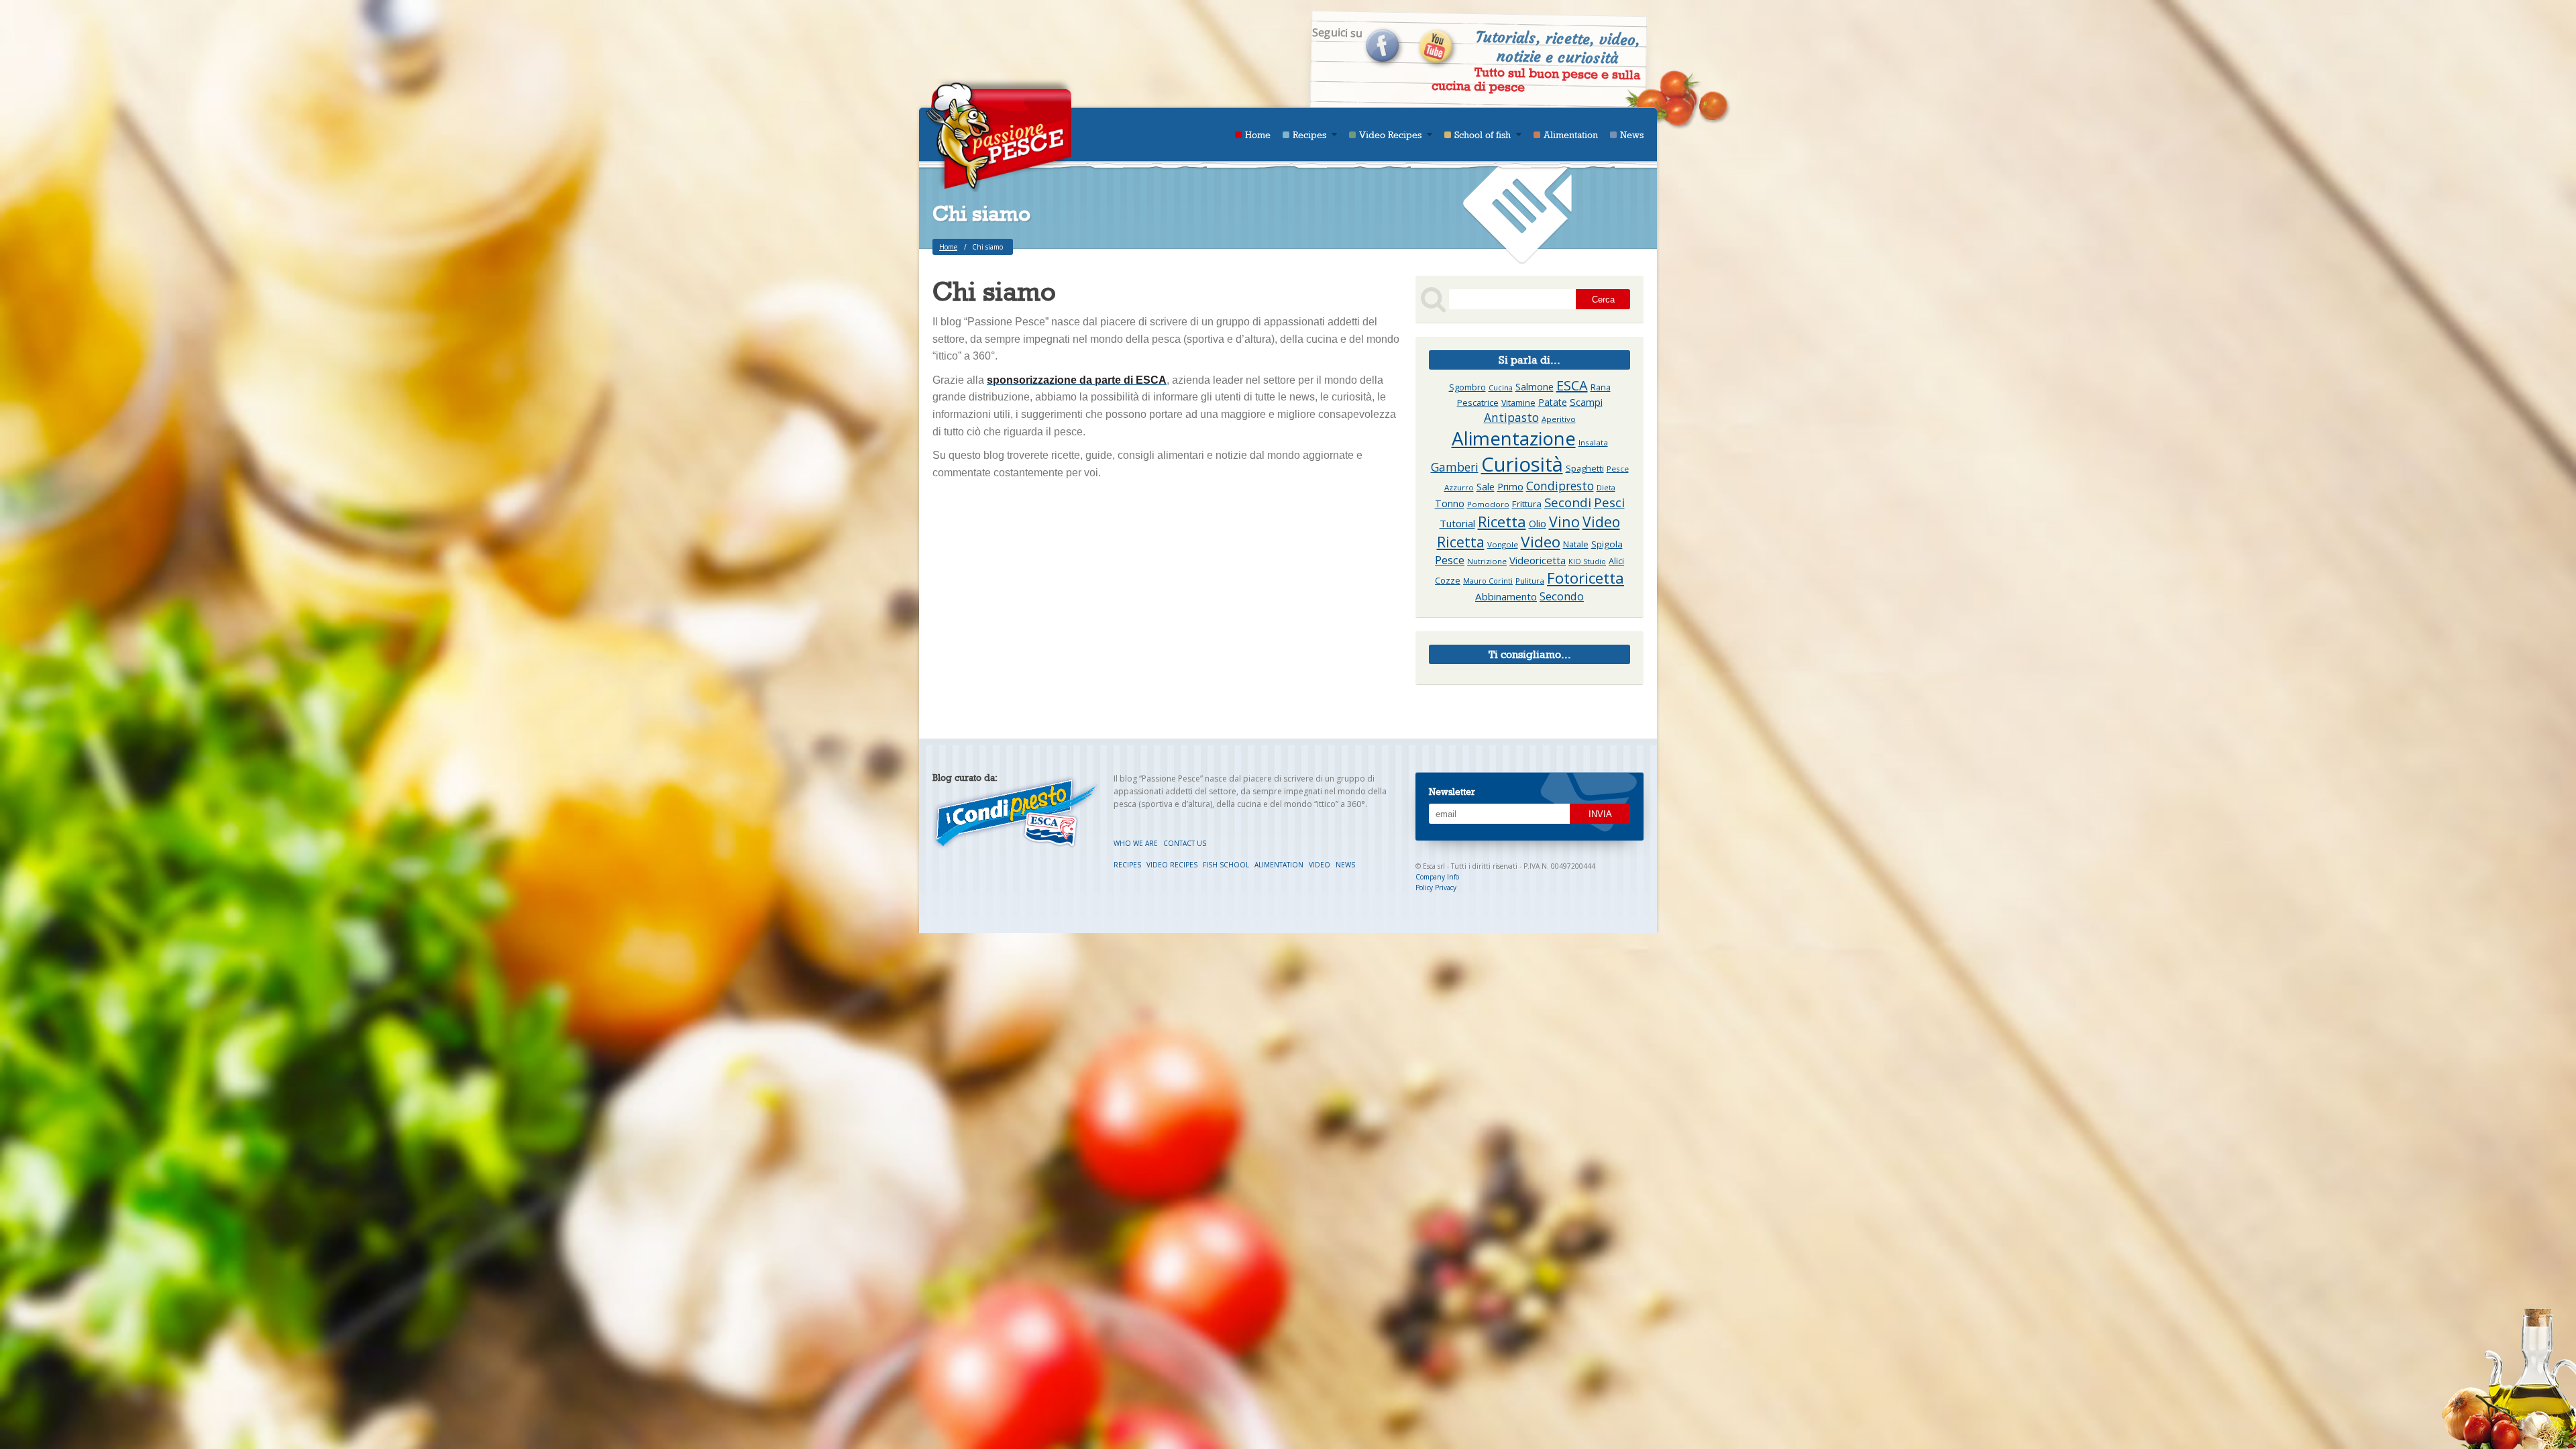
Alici (1616, 561)
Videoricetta (1538, 560)
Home (1258, 135)
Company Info (1437, 877)
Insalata (1593, 442)
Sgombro (1467, 387)
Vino (1564, 522)
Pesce (1450, 560)
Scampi (1586, 402)
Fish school (1227, 865)
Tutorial (1457, 523)
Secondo (1562, 596)
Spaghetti (1585, 469)
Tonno (1450, 503)
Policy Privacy (1436, 888)
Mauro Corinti (1488, 581)
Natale (1576, 544)
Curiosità (1522, 464)
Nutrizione (1487, 561)
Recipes (1309, 135)
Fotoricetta (1586, 578)
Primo (1510, 487)
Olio (1538, 524)
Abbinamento (1506, 596)
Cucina (1501, 388)
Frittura (1527, 504)
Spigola (1607, 544)
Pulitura (1530, 581)
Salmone (1535, 387)
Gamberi (1455, 467)
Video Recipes (1390, 135)
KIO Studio (1587, 561)
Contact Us (1185, 843)
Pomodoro (1488, 504)
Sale (1486, 487)
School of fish (1483, 135)
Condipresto (1560, 486)
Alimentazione (1514, 438)
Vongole (1503, 544)
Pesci (1609, 502)
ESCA (1572, 385)
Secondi (1568, 502)
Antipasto (1511, 417)
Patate (1553, 402)
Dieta (1606, 488)
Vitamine (1518, 403)
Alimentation (1571, 135)
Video (1541, 542)
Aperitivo (1559, 419)
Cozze (1448, 581)
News (1632, 135)
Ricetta (1502, 521)
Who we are (1137, 843)
